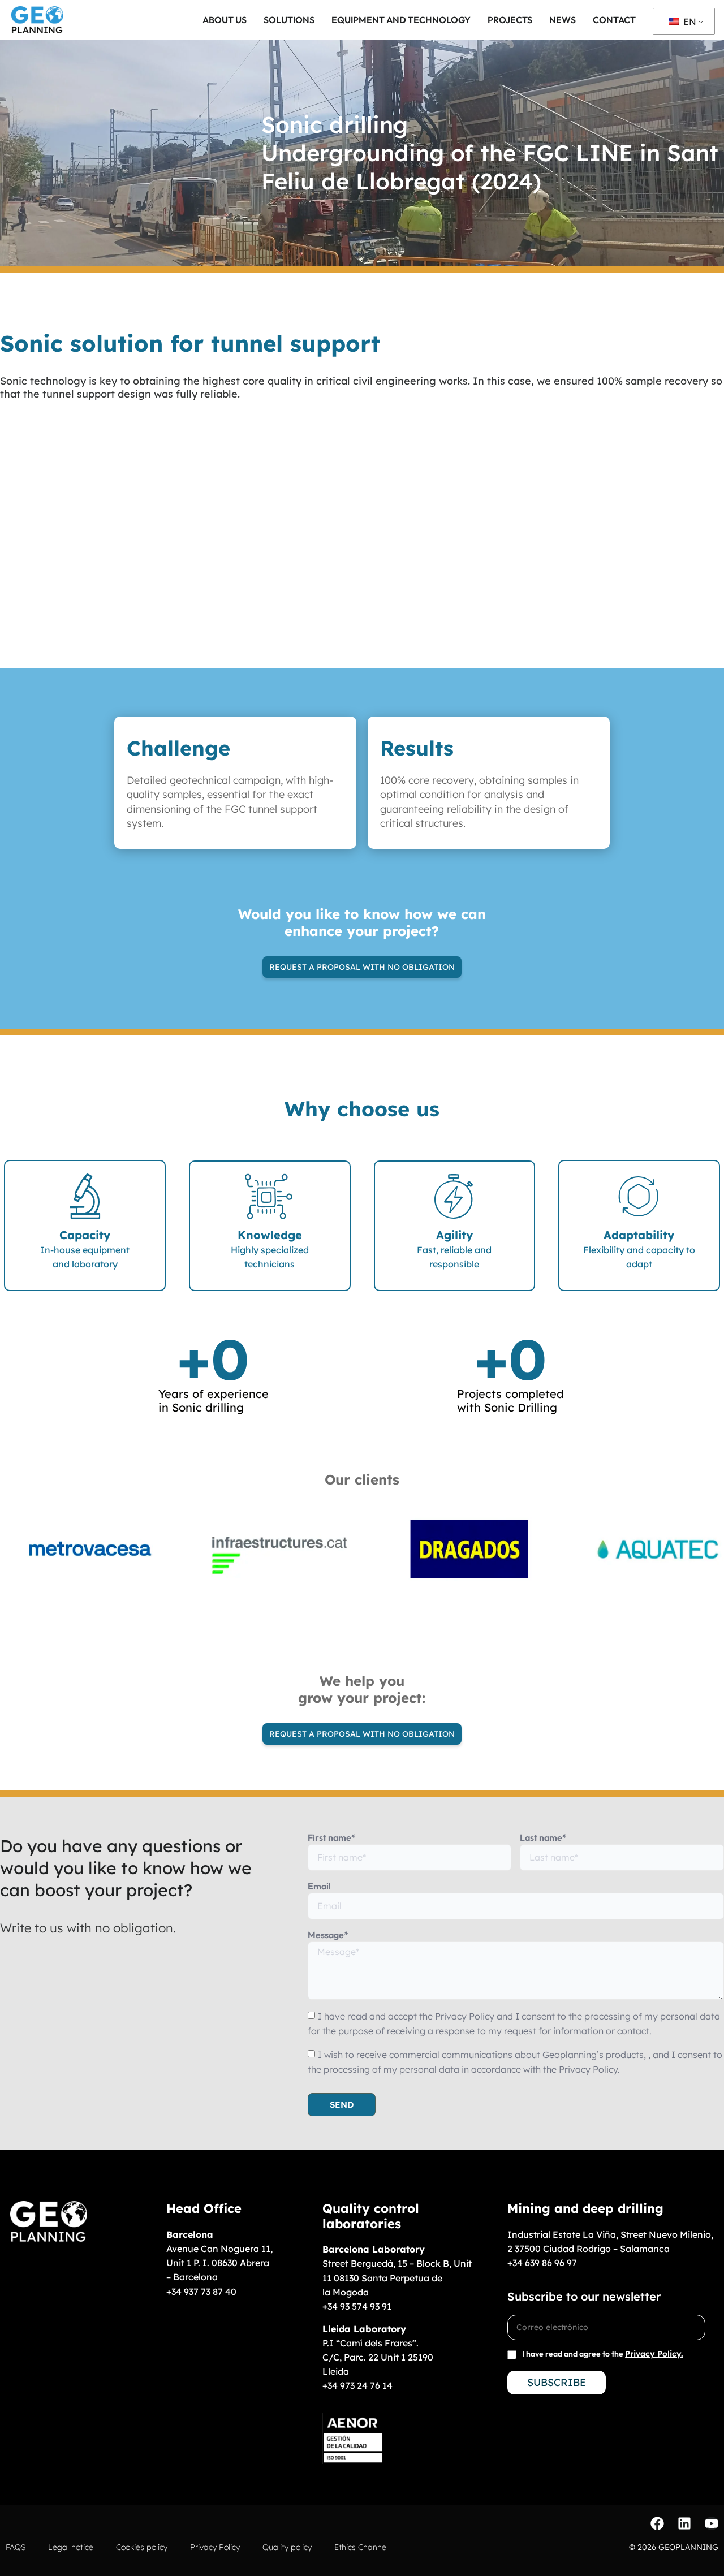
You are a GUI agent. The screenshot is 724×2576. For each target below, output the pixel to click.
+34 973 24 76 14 (357, 2385)
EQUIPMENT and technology (401, 20)
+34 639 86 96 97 (542, 2263)
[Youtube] (712, 2523)
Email (319, 1886)
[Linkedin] (684, 2523)
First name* (332, 1837)
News (563, 20)
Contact (614, 20)
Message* (328, 1935)
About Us (225, 20)
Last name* (543, 1837)
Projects (510, 20)
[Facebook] (657, 2523)
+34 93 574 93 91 (357, 2306)
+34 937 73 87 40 (201, 2292)
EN (689, 21)
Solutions (289, 20)
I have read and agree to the (602, 2354)
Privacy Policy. (654, 2354)
